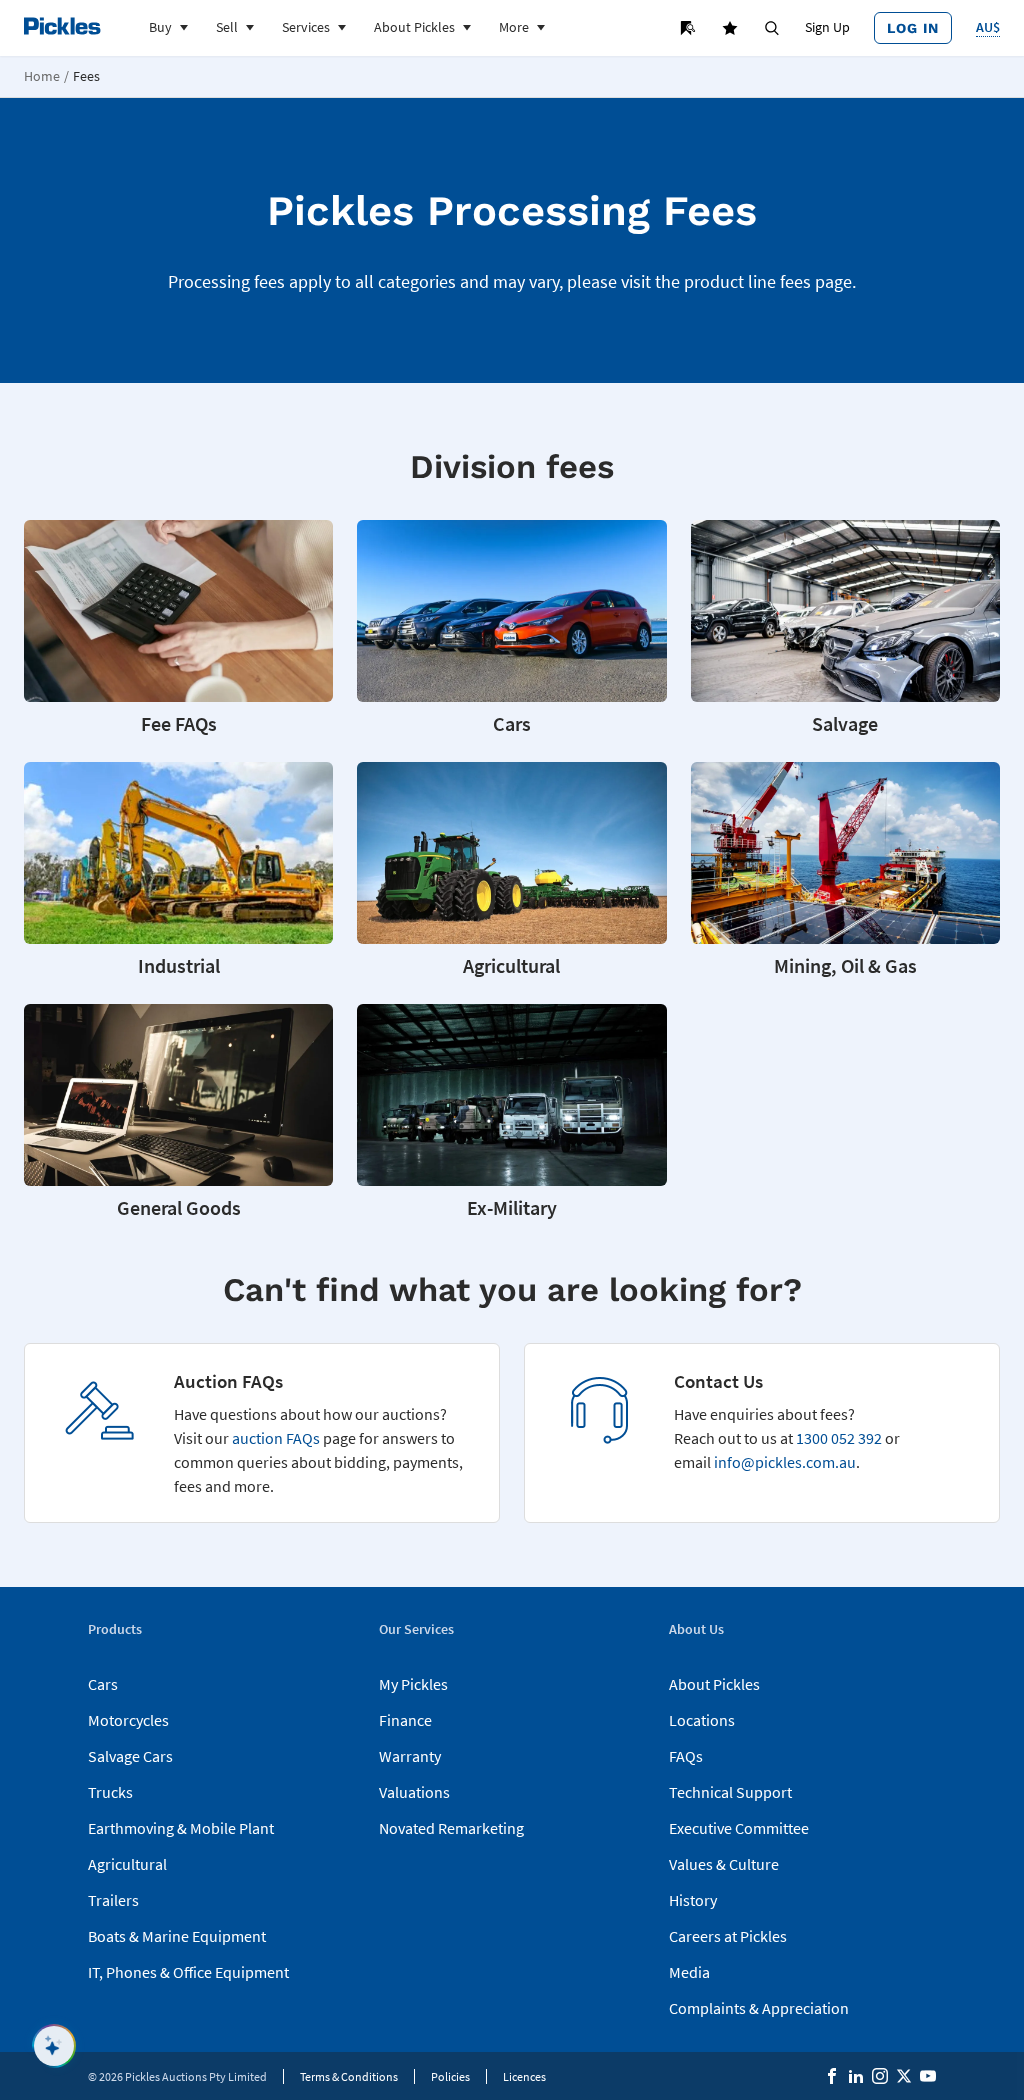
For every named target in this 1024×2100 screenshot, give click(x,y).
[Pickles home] (62, 26)
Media (689, 1972)
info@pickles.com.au (785, 1462)
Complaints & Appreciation (759, 2008)
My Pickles (413, 1684)
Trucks (110, 1792)
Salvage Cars (130, 1756)
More (514, 27)
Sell (227, 27)
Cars (103, 1684)
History (693, 1900)
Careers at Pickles (728, 1936)
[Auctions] (688, 28)
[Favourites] (730, 28)
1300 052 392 (839, 1438)
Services (306, 27)
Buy (160, 27)
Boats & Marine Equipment (177, 1936)
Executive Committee (739, 1828)
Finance (405, 1720)
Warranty (410, 1756)
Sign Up (827, 27)
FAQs (686, 1756)
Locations (702, 1720)
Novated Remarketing (451, 1828)
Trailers (113, 1900)
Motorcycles (128, 1720)
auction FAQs (276, 1438)
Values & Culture (724, 1864)
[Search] (772, 28)
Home (42, 76)
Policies (450, 2076)
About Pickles (414, 27)
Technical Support (730, 1792)
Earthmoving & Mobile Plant (181, 1828)
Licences (524, 2076)
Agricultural (127, 1864)
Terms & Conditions (349, 2076)
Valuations (414, 1792)
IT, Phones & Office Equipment (188, 1972)
